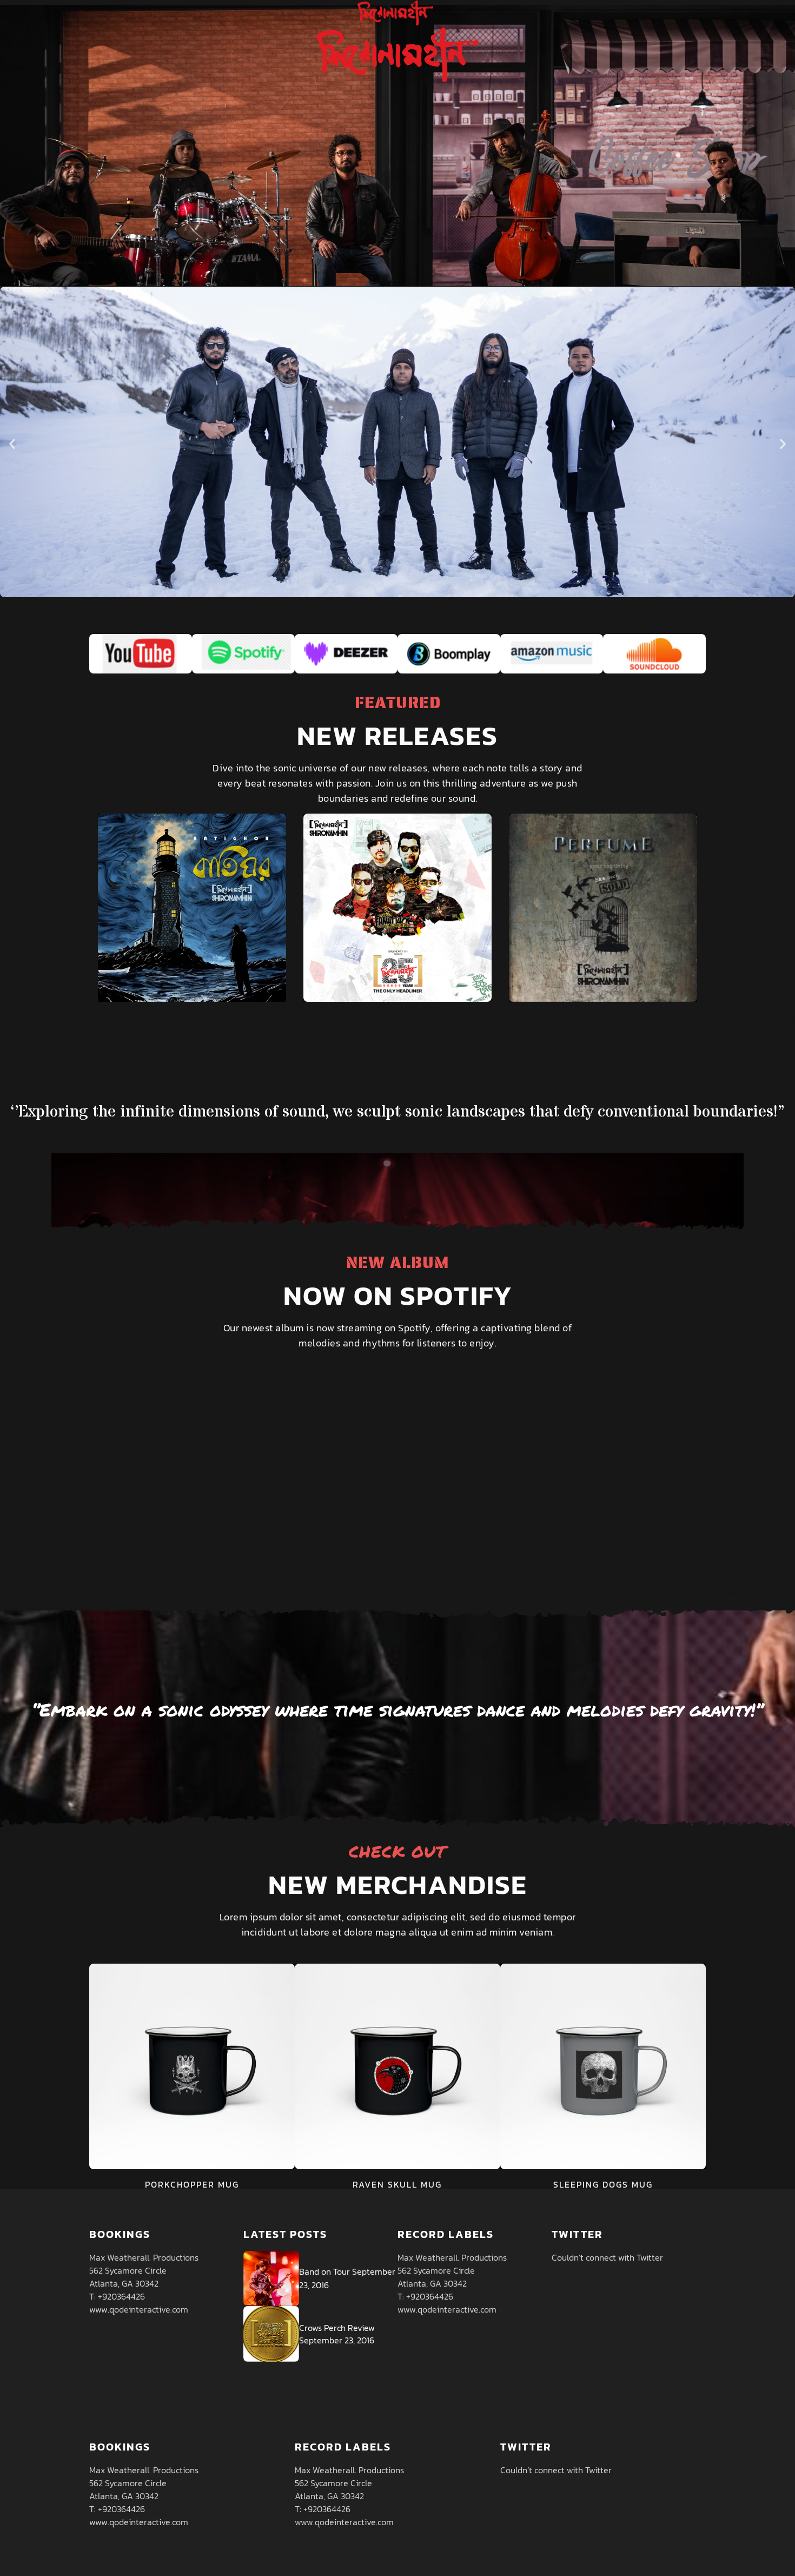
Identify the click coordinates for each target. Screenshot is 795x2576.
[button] (12, 443)
